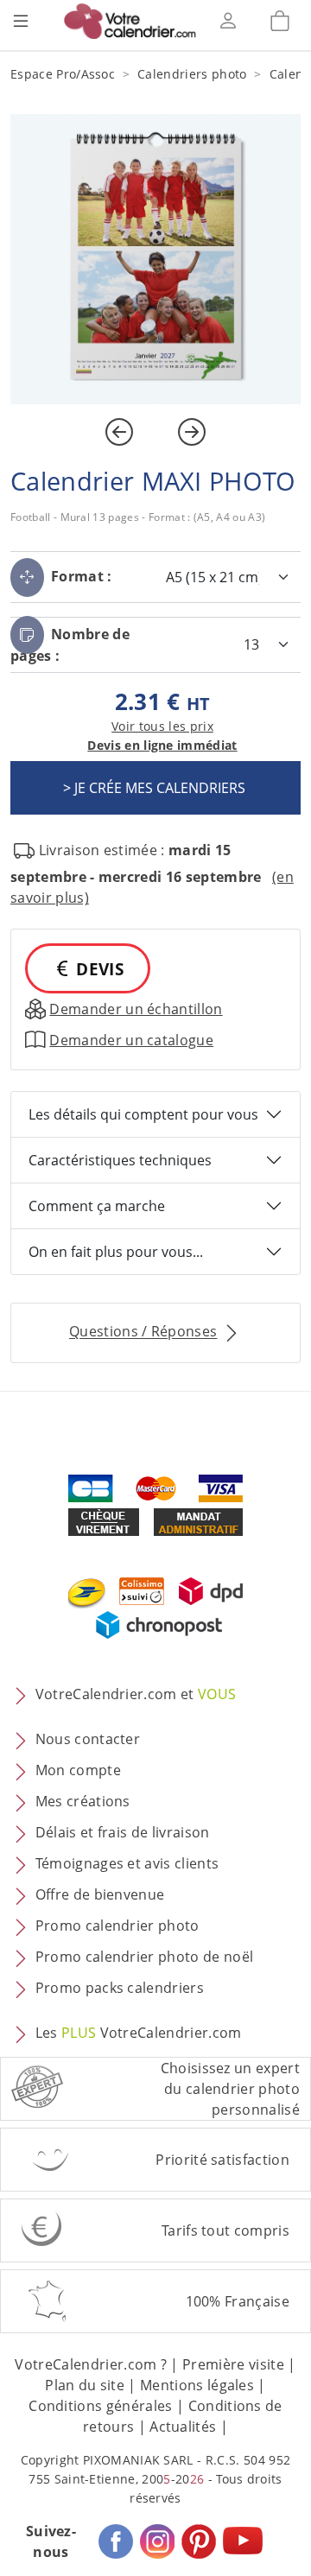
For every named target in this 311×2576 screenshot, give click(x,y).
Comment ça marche (97, 1206)
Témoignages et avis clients (127, 1864)
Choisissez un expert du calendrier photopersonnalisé (230, 2089)
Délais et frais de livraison (123, 1833)
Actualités (183, 2427)
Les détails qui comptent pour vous (143, 1114)
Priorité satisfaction (222, 2160)
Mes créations (83, 1802)
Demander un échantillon (136, 1009)
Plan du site (85, 2385)
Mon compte (78, 1771)
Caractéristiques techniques (120, 1160)
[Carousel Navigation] (155, 432)
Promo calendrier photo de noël (145, 1957)
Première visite (233, 2364)
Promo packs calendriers (120, 1989)
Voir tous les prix (162, 726)
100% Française (238, 2301)
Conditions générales (100, 2406)
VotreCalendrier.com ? (91, 2364)
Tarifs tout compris (225, 2230)
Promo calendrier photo (117, 1926)
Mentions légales (197, 2385)
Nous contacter (88, 1740)
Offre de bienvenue (100, 1895)
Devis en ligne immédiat (162, 745)
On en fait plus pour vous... (116, 1252)
